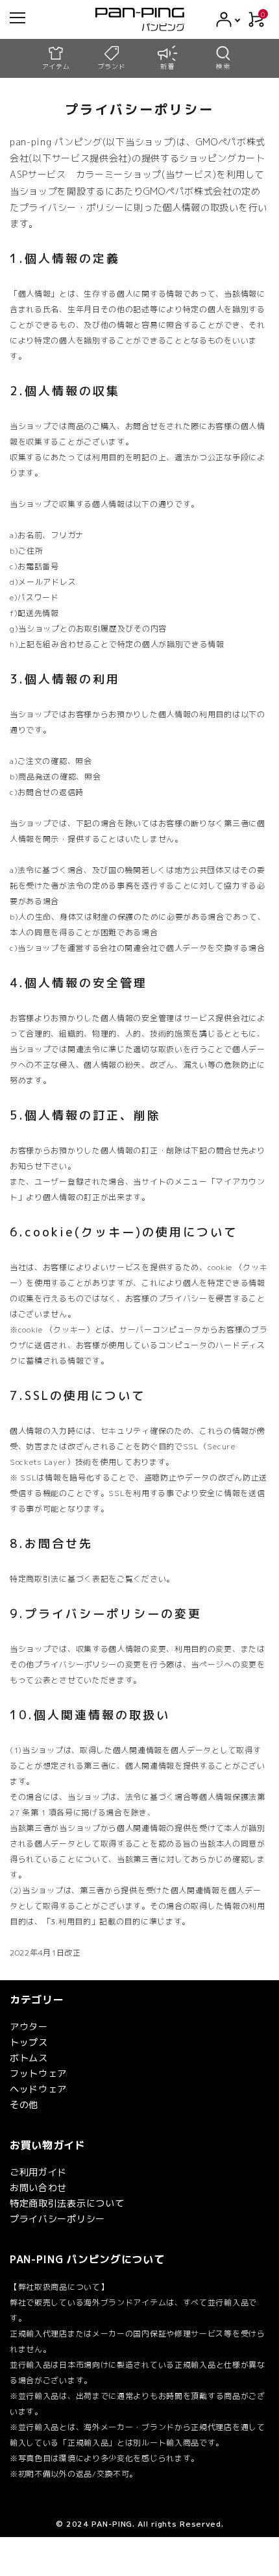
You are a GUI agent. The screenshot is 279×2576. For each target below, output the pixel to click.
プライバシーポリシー (57, 2219)
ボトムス (29, 2058)
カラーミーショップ (119, 174)
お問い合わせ (38, 2188)
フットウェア (38, 2073)
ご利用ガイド (38, 2172)
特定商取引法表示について (67, 2203)
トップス (29, 2042)
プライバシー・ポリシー (72, 207)
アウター (29, 2027)
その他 (24, 2104)
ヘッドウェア (38, 2089)
